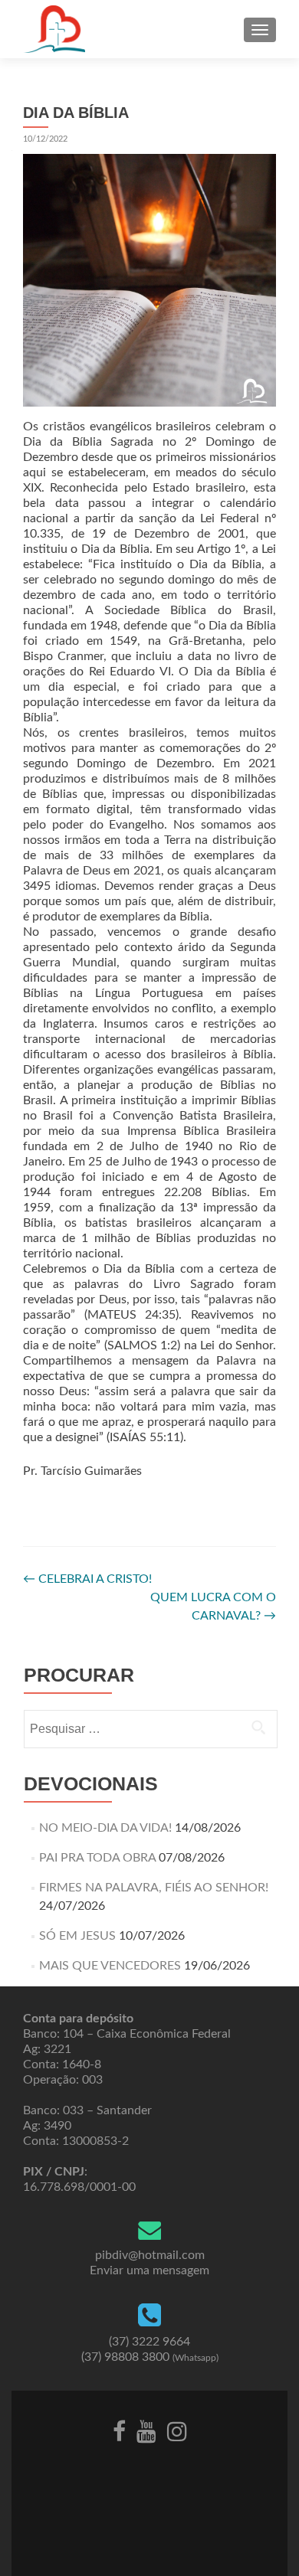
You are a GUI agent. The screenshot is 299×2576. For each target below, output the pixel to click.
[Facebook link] (119, 2431)
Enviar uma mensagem (149, 2270)
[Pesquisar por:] (150, 1729)
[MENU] (260, 30)
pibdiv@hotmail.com (150, 2255)
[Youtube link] (146, 2431)
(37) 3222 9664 (149, 2342)
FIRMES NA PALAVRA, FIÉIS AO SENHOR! (154, 1888)
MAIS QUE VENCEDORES (110, 1966)
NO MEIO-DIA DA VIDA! (105, 1828)
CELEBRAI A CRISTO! (87, 1579)
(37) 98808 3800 (150, 2357)
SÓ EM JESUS (77, 1936)
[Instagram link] (177, 2431)
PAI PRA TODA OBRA (97, 1858)
